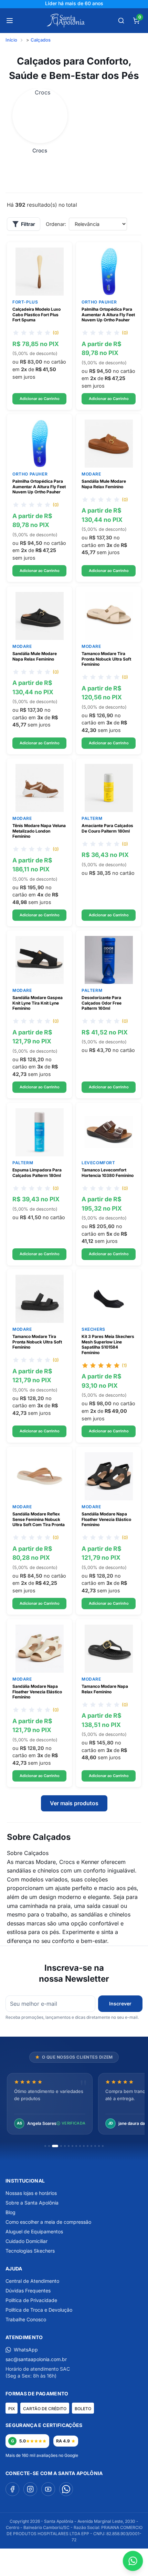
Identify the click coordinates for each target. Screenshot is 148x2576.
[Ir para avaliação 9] (80, 2146)
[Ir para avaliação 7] (72, 2146)
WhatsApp (26, 2350)
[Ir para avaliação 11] (88, 2146)
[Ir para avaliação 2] (49, 2146)
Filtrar (28, 224)
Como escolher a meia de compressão (48, 2222)
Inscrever (120, 2003)
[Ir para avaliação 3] (55, 2146)
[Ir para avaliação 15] (103, 2146)
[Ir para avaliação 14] (99, 2146)
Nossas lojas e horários (31, 2193)
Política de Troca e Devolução (39, 2310)
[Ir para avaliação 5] (65, 2146)
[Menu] (10, 21)
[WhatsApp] (66, 2489)
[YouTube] (48, 2489)
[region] (74, 2104)
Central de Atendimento (32, 2281)
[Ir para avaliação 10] (84, 2146)
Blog (10, 2212)
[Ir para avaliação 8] (76, 2146)
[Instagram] (30, 2489)
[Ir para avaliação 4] (61, 2146)
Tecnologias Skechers (30, 2251)
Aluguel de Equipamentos (34, 2231)
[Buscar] (121, 21)
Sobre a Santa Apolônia (32, 2203)
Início (11, 40)
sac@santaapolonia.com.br (36, 2359)
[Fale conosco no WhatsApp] (133, 2561)
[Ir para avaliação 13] (95, 2146)
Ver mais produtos (74, 1803)
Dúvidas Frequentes (28, 2291)
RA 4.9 (63, 2441)
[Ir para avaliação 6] (69, 2146)
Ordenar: (56, 224)
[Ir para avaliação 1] (45, 2146)
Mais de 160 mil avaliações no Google (42, 2455)
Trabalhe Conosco (26, 2319)
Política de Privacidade (31, 2300)
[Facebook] (12, 2489)
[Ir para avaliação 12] (91, 2146)
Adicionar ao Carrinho (40, 398)
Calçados (41, 40)
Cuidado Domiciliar (27, 2241)
